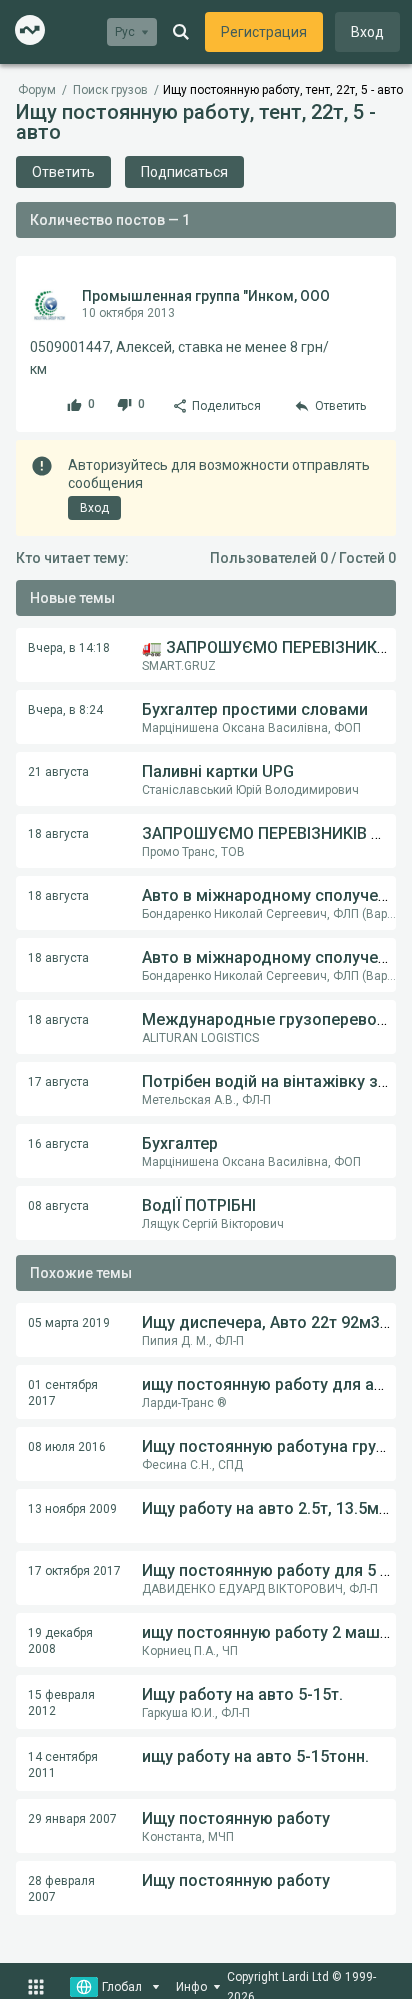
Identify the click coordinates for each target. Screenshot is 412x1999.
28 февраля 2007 (61, 1889)
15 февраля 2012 (61, 1703)
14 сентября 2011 (63, 1765)
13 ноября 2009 (72, 1509)
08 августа (58, 1206)
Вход (367, 32)
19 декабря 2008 (60, 1641)
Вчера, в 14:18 (69, 648)
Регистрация (264, 32)
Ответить (63, 172)
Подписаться (184, 172)
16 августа (58, 1144)
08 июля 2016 (67, 1447)
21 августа (58, 772)
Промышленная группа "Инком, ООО (206, 296)
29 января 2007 (72, 1819)
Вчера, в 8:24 (65, 710)
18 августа (58, 834)
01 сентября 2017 (63, 1393)
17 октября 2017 (74, 1571)
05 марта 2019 (69, 1323)
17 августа (58, 1082)
